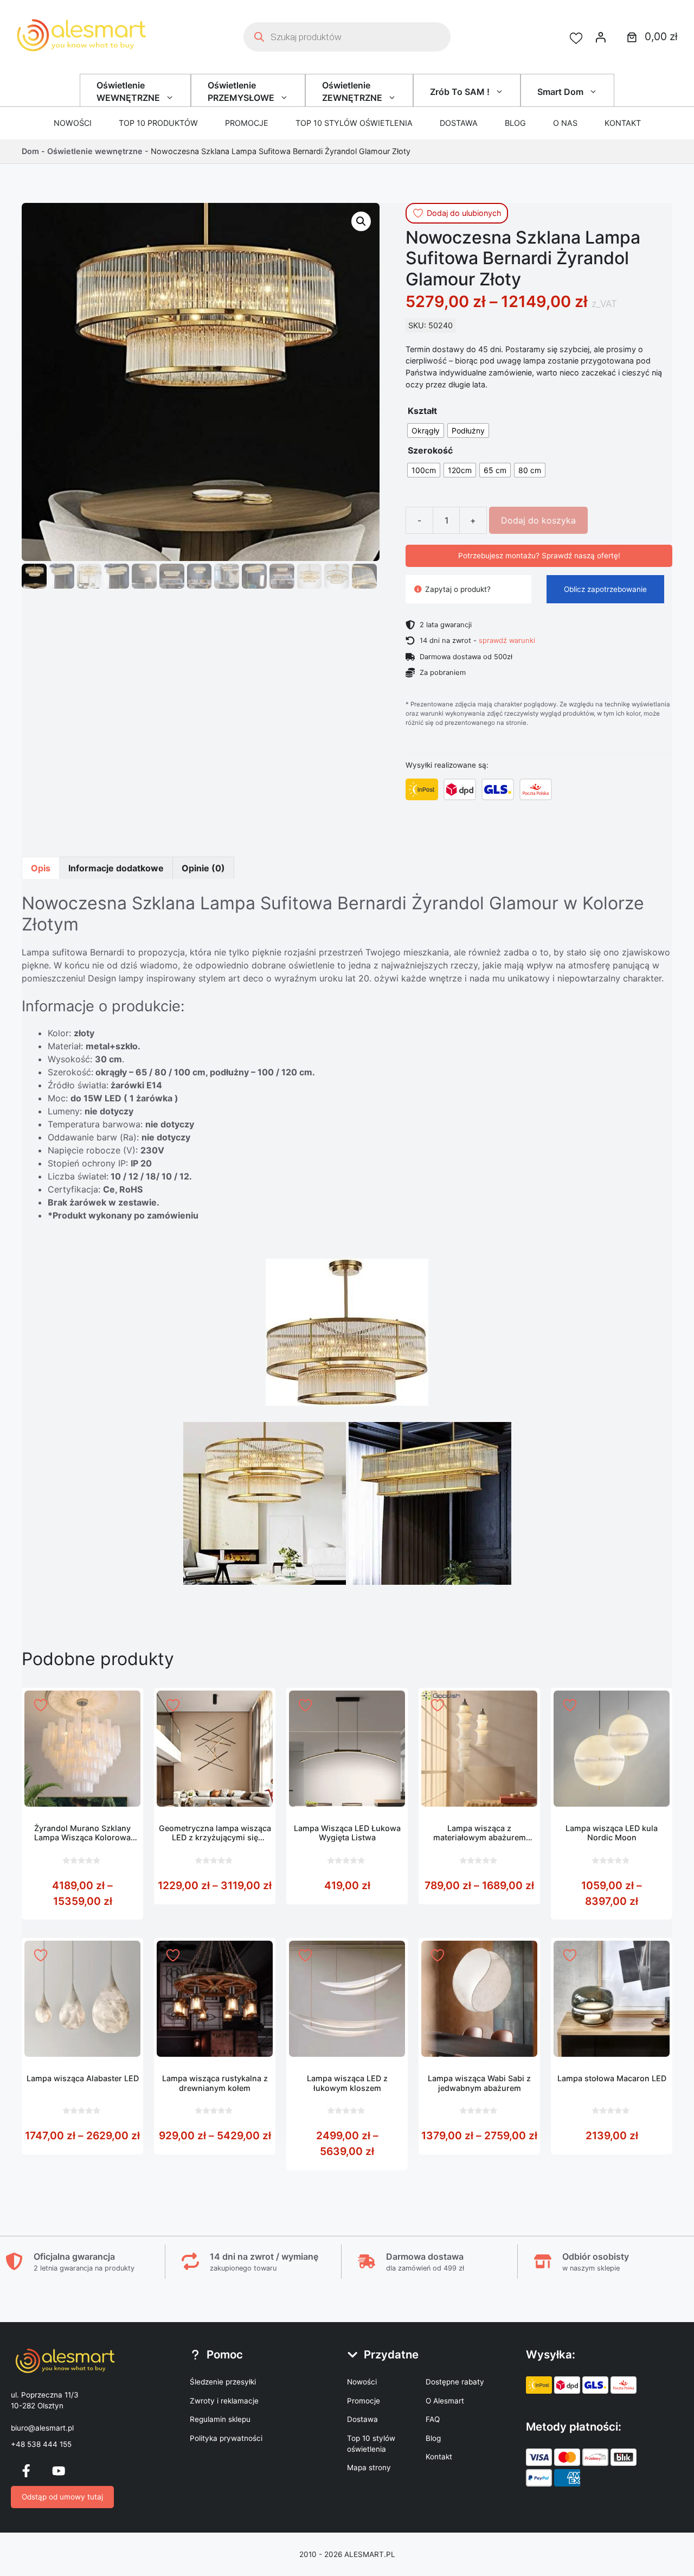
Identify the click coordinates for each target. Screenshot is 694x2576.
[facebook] (26, 2471)
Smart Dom (560, 92)
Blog (515, 123)
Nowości (73, 123)
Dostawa (459, 123)
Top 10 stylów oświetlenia (354, 123)
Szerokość (430, 450)
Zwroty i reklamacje (224, 2401)
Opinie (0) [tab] (203, 868)
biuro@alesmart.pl (42, 2428)
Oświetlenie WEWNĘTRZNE (128, 91)
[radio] (426, 431)
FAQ (433, 2419)
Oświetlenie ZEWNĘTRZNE (352, 91)
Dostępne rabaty (455, 2382)
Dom (30, 151)
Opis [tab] (41, 868)
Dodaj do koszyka (538, 520)
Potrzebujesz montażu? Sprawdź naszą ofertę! (539, 556)
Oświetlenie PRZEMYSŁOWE (241, 91)
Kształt (422, 411)
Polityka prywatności (226, 2438)
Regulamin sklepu (220, 2419)
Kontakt (623, 123)
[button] (361, 221)
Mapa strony (369, 2467)
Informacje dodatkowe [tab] (116, 868)
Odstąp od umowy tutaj (62, 2497)
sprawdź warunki (507, 640)
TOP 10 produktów (158, 123)
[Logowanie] (601, 37)
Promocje (247, 123)
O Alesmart (445, 2401)
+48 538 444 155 (41, 2444)
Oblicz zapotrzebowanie (605, 589)
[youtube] (59, 2471)
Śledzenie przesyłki (223, 2382)
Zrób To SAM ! (460, 92)
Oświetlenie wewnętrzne (95, 151)
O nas (565, 123)
